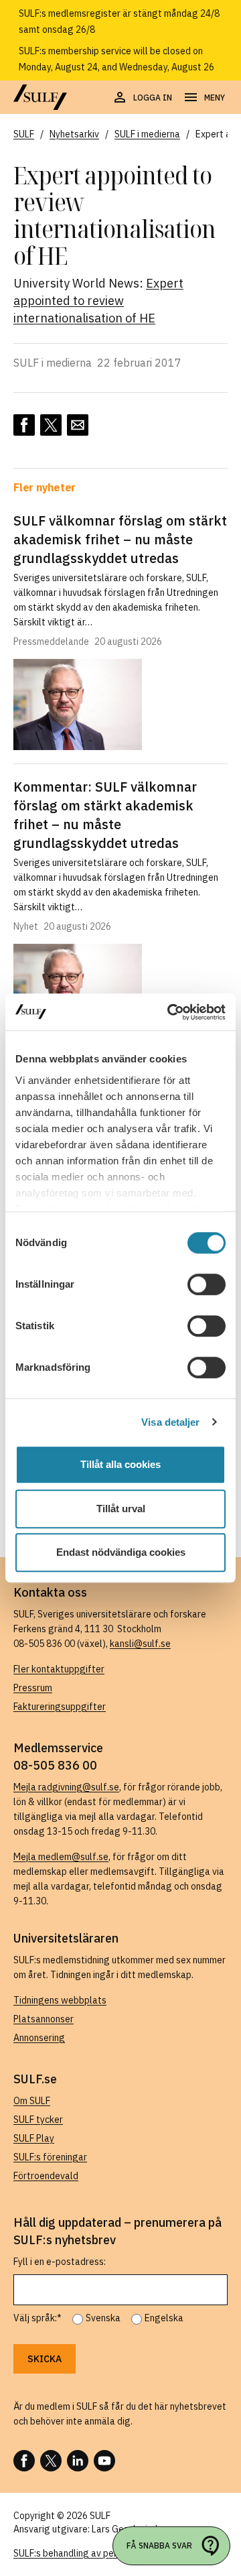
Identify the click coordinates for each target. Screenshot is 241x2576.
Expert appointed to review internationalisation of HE (98, 301)
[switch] (207, 1284)
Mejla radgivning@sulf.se (66, 1787)
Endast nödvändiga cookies (121, 1552)
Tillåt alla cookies (120, 1464)
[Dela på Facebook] (24, 425)
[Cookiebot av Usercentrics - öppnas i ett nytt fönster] (170, 1012)
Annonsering (39, 2038)
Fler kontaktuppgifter (59, 1669)
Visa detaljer (170, 1422)
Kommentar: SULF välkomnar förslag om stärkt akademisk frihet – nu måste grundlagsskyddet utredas (105, 815)
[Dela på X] (51, 425)
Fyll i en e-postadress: (60, 2262)
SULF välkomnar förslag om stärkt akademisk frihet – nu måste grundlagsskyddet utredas (120, 539)
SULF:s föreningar (50, 2157)
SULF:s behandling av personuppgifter (93, 2553)
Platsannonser (44, 2019)
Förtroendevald (46, 2176)
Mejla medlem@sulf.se (61, 1857)
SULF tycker (38, 2120)
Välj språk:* (37, 2318)
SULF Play (34, 2138)
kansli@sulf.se (140, 1644)
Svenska (103, 2318)
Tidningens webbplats (60, 2000)
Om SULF (32, 2101)
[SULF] (40, 97)
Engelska (164, 2318)
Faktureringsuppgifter (60, 1707)
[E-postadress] (78, 425)
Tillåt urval (121, 1509)
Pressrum (33, 1688)
